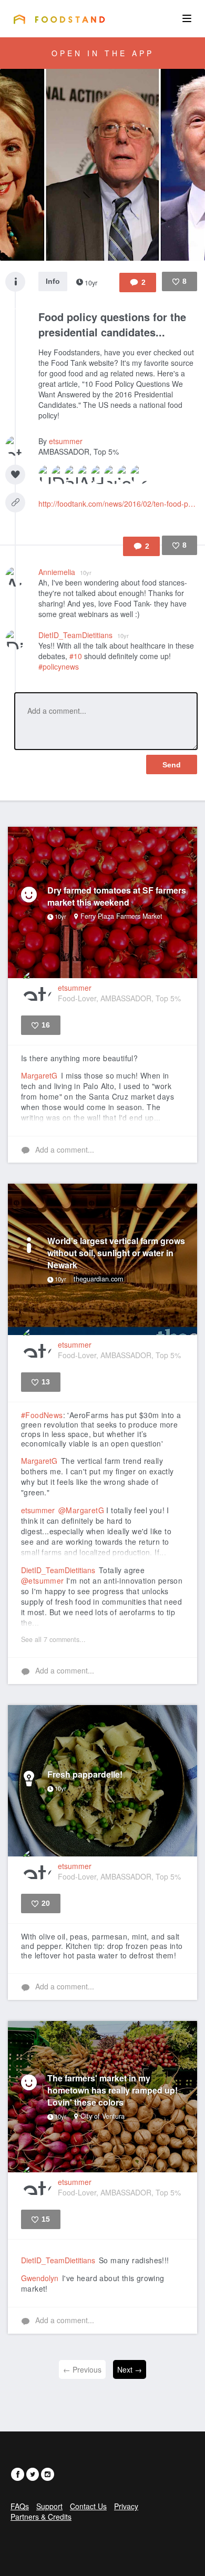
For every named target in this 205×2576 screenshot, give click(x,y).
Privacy (126, 2506)
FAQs (20, 2506)
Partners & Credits (41, 2517)
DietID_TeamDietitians (84, 635)
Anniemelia (65, 572)
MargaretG (39, 1075)
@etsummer (43, 1581)
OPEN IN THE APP (103, 53)
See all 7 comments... (53, 1639)
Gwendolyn (40, 2278)
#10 (76, 656)
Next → (130, 2369)
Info (53, 281)
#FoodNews (42, 1415)
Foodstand (59, 19)
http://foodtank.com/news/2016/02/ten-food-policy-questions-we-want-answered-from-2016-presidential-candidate (118, 504)
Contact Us (88, 2506)
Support (49, 2506)
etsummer (66, 441)
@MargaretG (81, 1510)
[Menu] (187, 18)
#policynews (59, 666)
